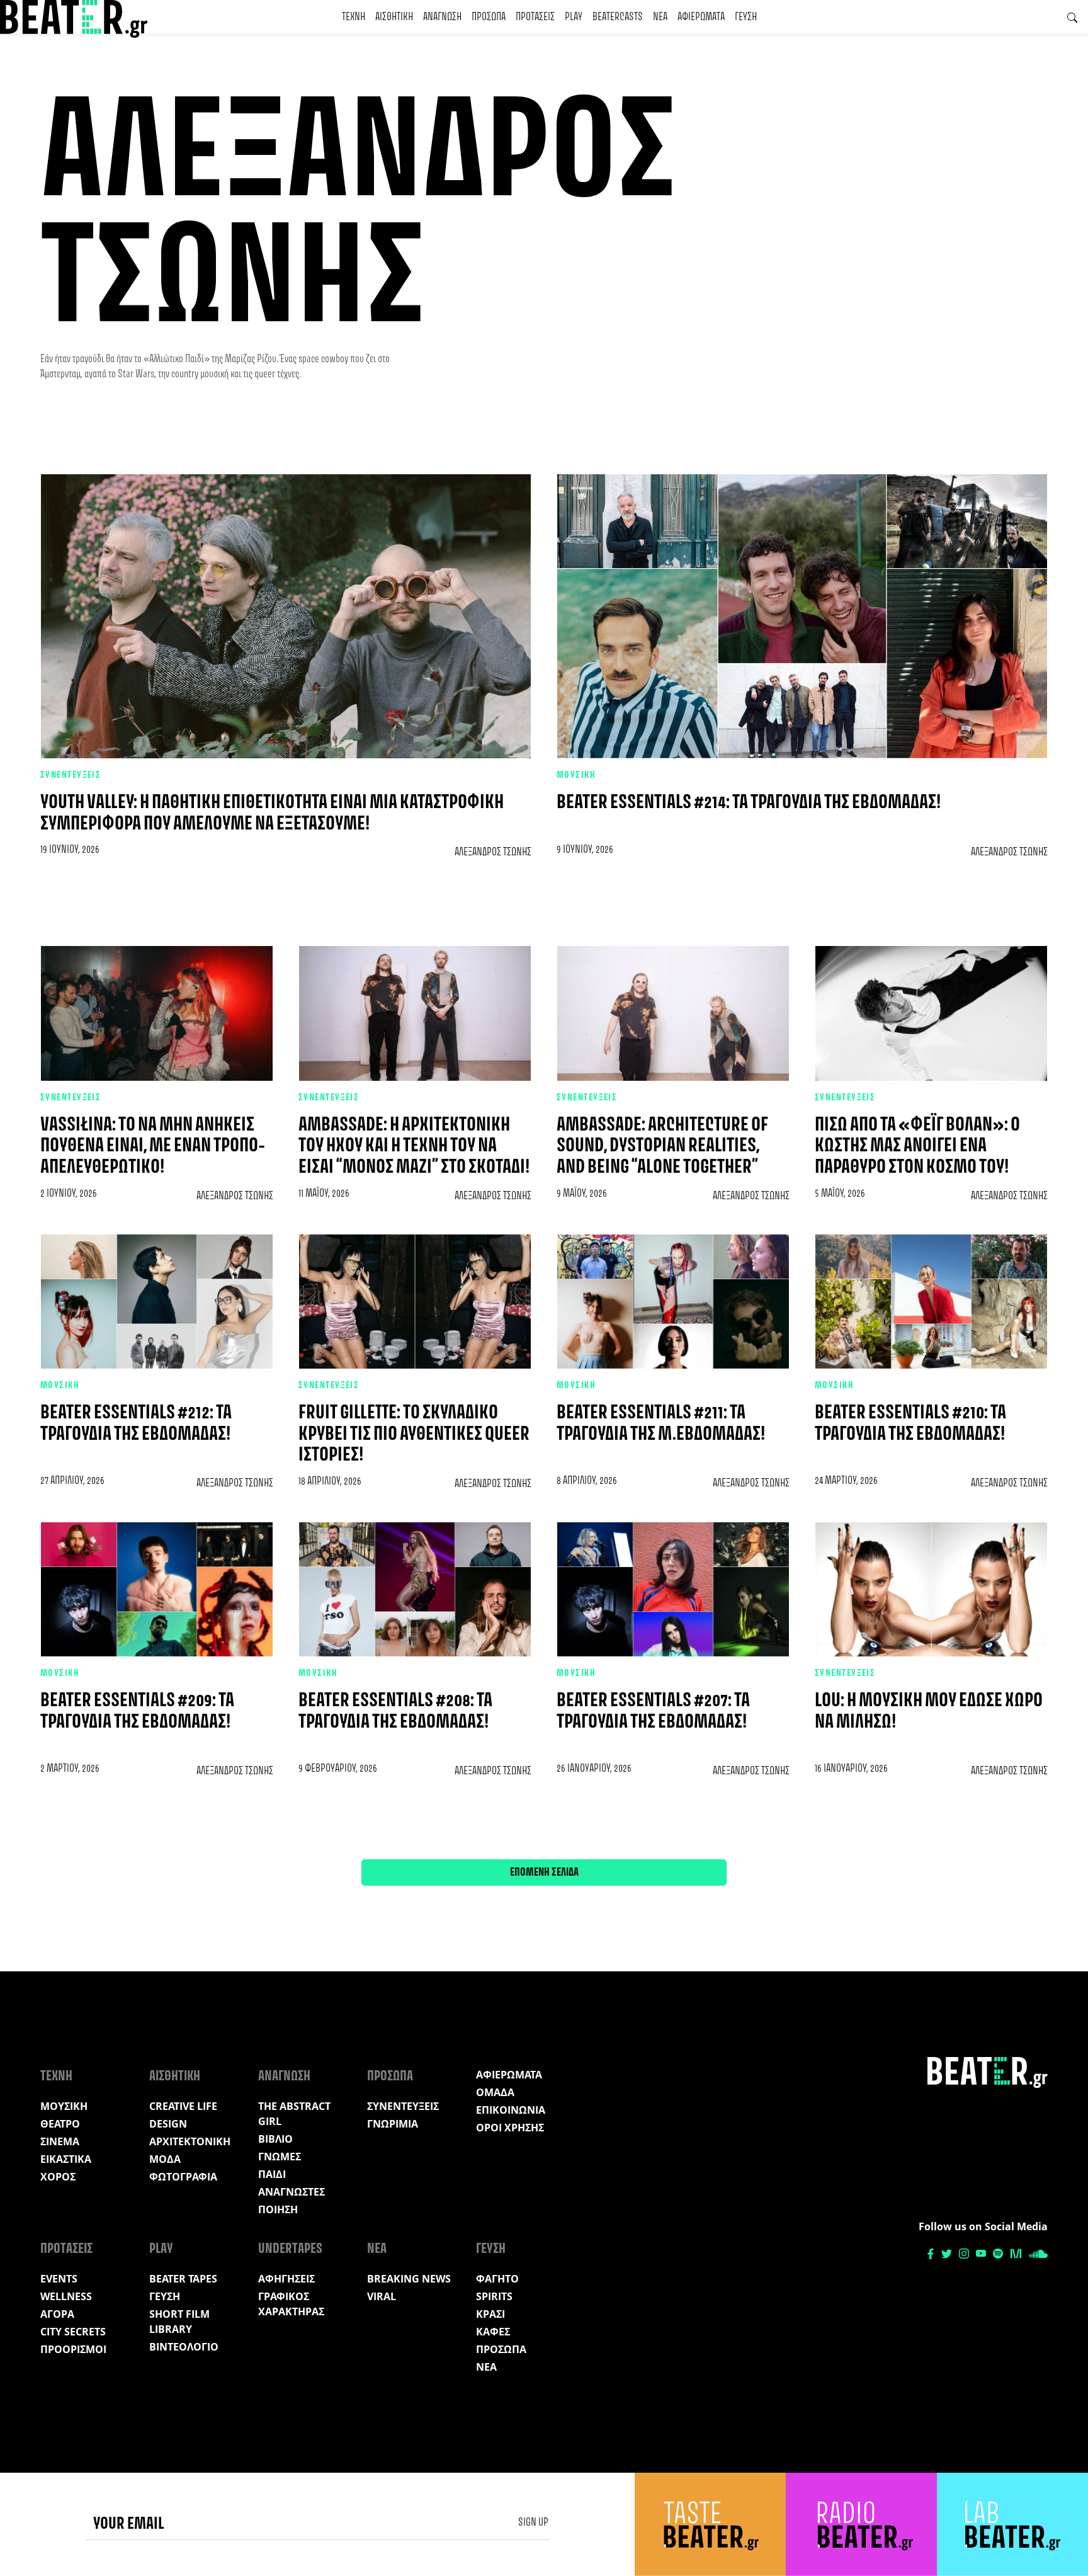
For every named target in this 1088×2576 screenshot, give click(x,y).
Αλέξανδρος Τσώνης (493, 852)
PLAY (574, 17)
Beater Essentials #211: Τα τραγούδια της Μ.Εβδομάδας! (661, 1424)
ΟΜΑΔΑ (495, 2092)
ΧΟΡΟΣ (58, 2177)
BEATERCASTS (618, 17)
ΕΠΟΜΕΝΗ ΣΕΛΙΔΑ (544, 1872)
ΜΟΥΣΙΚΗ (576, 775)
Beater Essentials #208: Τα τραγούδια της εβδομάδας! (395, 1712)
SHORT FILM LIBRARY (179, 2322)
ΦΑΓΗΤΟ (497, 2279)
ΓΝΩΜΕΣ (280, 2157)
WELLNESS (66, 2296)
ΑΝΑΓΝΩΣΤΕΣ (292, 2192)
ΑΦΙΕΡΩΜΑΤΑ (701, 17)
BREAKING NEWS (409, 2279)
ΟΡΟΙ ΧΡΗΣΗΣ (510, 2128)
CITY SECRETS (73, 2332)
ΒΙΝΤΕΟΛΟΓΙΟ (184, 2347)
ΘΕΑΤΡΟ (60, 2124)
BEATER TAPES (183, 2279)
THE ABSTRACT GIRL (294, 2114)
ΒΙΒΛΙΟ (275, 2139)
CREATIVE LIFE (183, 2106)
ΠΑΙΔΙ (272, 2174)
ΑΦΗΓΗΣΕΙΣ (286, 2279)
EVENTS (59, 2279)
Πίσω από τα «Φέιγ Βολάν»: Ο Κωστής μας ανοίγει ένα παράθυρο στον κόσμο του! (917, 1146)
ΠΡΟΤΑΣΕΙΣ (535, 17)
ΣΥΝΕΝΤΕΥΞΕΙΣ (71, 775)
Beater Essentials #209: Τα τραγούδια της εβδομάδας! (137, 1712)
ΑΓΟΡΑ (57, 2314)
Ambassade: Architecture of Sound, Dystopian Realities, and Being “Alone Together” (662, 1146)
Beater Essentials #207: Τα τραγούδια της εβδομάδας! (653, 1712)
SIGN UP (533, 2522)
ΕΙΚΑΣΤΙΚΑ (66, 2159)
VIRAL (382, 2296)
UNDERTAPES (290, 2249)
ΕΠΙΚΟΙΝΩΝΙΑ (511, 2110)
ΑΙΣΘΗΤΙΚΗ (394, 17)
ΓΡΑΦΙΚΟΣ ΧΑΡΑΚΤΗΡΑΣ (291, 2304)
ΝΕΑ (660, 17)
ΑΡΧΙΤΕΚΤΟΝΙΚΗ (190, 2141)
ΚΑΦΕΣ (493, 2332)
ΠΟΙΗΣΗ (278, 2209)
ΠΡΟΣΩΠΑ (489, 17)
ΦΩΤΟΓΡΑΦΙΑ (183, 2177)
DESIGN (168, 2124)
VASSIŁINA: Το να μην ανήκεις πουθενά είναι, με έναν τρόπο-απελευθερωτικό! (153, 1146)
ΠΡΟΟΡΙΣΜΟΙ (73, 2349)
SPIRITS (494, 2296)
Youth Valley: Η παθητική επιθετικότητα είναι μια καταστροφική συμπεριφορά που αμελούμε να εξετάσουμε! (272, 813)
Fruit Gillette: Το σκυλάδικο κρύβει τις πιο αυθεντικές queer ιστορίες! (414, 1434)
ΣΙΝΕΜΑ (60, 2141)
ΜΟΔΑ (165, 2159)
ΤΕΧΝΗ (354, 17)
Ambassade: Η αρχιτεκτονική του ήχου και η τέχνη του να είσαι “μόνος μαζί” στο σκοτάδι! (414, 1146)
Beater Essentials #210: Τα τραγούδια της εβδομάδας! (910, 1424)
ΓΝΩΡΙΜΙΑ (393, 2124)
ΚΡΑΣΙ (490, 2314)
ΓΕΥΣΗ (746, 17)
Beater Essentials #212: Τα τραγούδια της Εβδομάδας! (136, 1424)
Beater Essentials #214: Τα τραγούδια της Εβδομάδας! (749, 803)
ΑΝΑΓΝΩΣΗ (442, 17)
